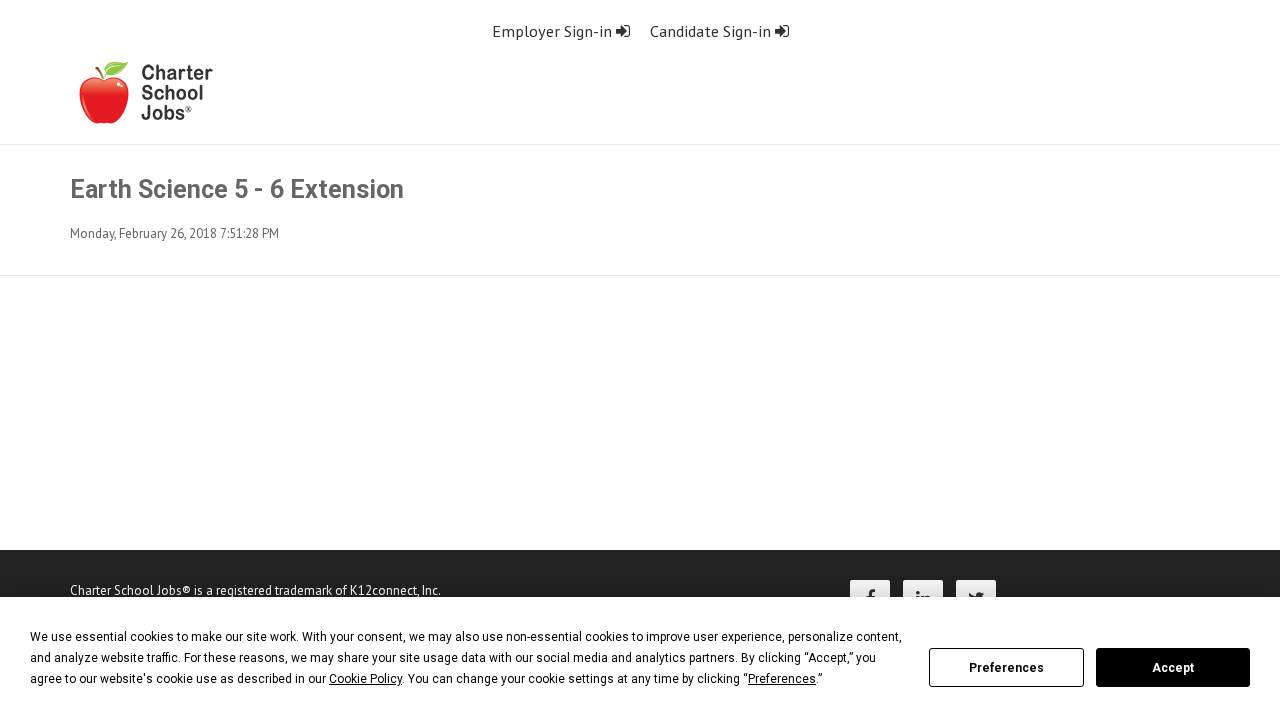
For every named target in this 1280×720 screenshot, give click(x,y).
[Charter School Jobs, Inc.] (145, 91)
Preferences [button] (782, 679)
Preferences (1006, 668)
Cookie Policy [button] (365, 679)
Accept (1173, 668)
